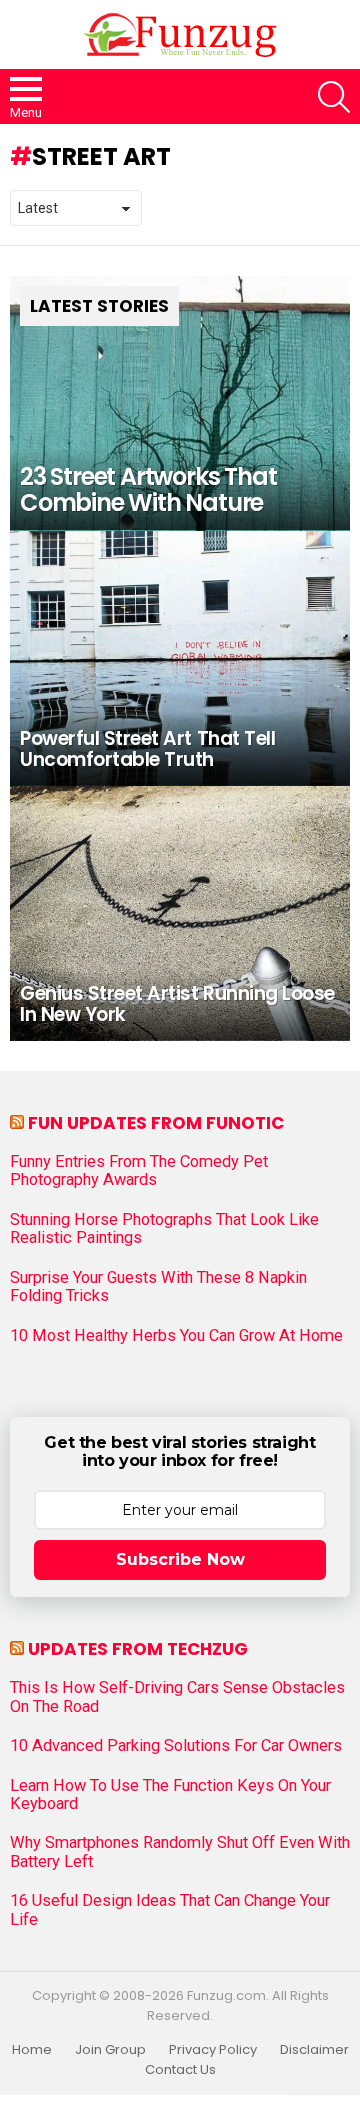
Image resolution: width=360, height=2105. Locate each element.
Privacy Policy (213, 2050)
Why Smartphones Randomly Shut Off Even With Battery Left (180, 1852)
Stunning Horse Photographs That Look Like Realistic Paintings (164, 1229)
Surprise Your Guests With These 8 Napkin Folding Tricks (158, 1287)
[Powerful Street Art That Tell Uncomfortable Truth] (180, 658)
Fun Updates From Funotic (156, 1123)
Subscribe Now (180, 1559)
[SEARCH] (334, 97)
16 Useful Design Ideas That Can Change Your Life (170, 1910)
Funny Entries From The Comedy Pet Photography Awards (139, 1171)
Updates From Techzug (138, 1649)
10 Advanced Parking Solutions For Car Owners (176, 1746)
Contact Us (180, 2070)
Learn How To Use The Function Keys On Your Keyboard (170, 1795)
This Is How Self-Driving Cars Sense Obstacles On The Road (177, 1697)
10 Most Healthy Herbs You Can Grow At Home (176, 1336)
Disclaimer (314, 2050)
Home (32, 2050)
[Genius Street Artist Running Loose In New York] (180, 913)
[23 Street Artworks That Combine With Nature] (180, 403)
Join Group (110, 2050)
